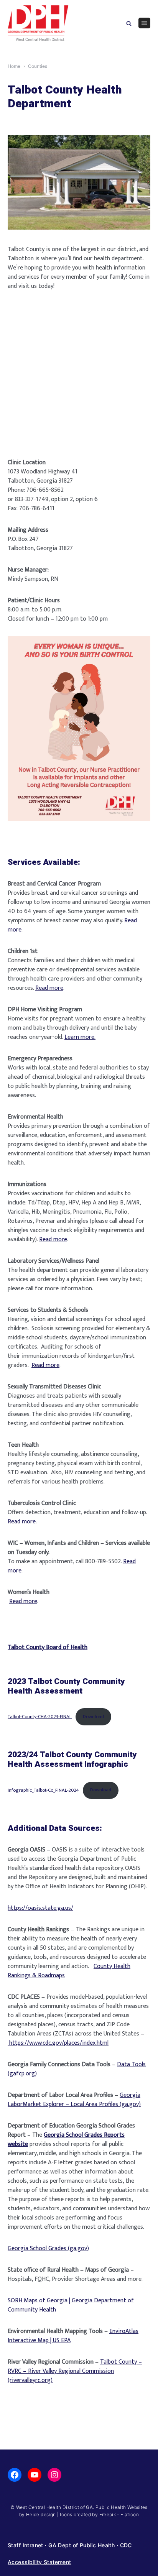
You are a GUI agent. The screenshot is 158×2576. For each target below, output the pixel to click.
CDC (126, 2545)
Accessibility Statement (39, 2562)
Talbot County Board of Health (48, 1647)
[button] (129, 23)
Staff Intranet (26, 2545)
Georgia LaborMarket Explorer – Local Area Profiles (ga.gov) (74, 2100)
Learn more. (80, 1037)
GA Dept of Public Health (81, 2545)
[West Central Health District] (38, 23)
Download (93, 1717)
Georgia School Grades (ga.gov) (48, 2248)
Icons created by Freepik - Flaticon (99, 2514)
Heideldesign (41, 2514)
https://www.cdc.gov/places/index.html (58, 2043)
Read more (49, 988)
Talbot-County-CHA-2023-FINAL (40, 1717)
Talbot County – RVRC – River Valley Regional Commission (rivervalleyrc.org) (75, 2371)
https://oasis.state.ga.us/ (40, 1908)
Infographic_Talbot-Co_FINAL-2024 (43, 1790)
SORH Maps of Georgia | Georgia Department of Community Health (71, 2305)
